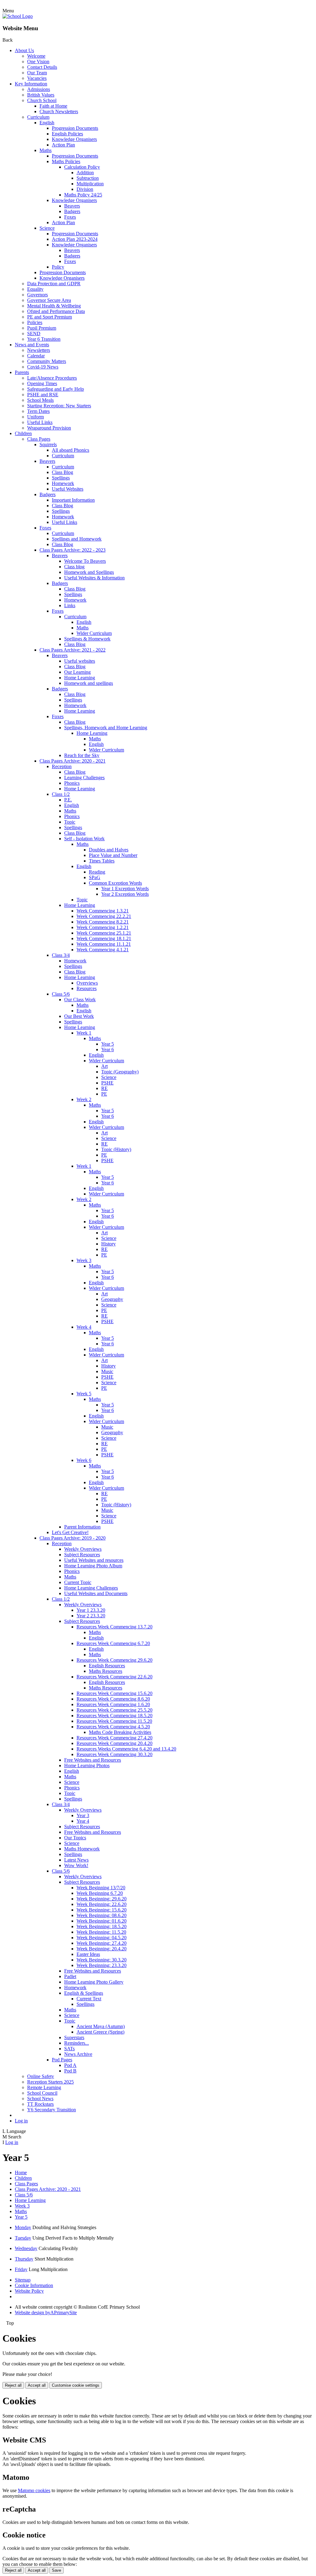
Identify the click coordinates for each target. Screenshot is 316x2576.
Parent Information (82, 1527)
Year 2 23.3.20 (91, 1616)
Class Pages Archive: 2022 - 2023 (73, 550)
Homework (63, 483)
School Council (42, 2093)
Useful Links (40, 422)
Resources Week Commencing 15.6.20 (114, 1693)
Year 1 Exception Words (125, 889)
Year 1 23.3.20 (91, 1610)
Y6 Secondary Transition (52, 2110)
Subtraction (88, 178)
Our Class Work (80, 1000)
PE (104, 1094)
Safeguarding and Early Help (56, 389)
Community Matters (47, 361)
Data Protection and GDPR (54, 284)
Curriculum (38, 117)
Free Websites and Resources (93, 1760)
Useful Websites (68, 489)
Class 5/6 (61, 994)
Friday (21, 2269)
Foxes (70, 217)
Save (56, 2570)
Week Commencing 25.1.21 (104, 933)
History (108, 1244)
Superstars (74, 2037)
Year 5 (108, 1044)
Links (70, 605)
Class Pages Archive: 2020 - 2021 (73, 761)
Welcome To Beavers (85, 561)
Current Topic (78, 1582)
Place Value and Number (113, 855)
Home (21, 2173)
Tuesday (23, 2238)
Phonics (72, 783)
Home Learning (80, 678)
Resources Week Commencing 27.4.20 (114, 1738)
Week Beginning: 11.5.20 (101, 1932)
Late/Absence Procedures (52, 378)
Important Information (73, 500)
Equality (35, 289)
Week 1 (84, 1033)
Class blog (74, 567)
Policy (58, 267)
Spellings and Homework (77, 539)
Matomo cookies (34, 2490)
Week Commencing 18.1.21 (104, 938)
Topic (70, 822)
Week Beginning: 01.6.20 (102, 1921)
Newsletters (39, 350)
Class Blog (62, 472)
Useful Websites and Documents (96, 1593)
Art (104, 1066)
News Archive (78, 2054)
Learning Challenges (84, 778)
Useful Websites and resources (94, 1560)
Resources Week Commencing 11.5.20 (114, 1721)
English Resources (107, 1666)
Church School (42, 100)
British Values (41, 95)
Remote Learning (44, 2087)
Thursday (24, 2259)
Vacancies (37, 78)
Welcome (36, 56)
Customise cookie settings (76, 2385)
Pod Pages (62, 2060)
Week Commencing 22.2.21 (104, 916)
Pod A (70, 2065)
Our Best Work (79, 1016)
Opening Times (42, 383)
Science (47, 228)
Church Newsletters (59, 111)
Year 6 (108, 1049)
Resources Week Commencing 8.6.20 (113, 1699)
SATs (69, 2049)
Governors (37, 295)
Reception (62, 766)
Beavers (72, 206)
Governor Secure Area (49, 300)
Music (107, 1371)
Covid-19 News (43, 367)
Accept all (37, 2385)
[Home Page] (18, 16)
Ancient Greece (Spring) (100, 2032)
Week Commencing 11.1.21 (104, 944)
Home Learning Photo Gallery (94, 1982)
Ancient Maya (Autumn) (101, 2026)
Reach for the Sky (82, 755)
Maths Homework (82, 1849)
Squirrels (48, 444)
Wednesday (26, 2248)
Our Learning (77, 672)
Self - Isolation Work (84, 839)
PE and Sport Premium (50, 317)
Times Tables (102, 861)
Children (23, 433)
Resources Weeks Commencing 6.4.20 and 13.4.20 (126, 1749)
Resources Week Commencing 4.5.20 (113, 1727)
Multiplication (90, 184)
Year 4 (83, 1821)
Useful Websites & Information (94, 578)
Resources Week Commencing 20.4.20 (114, 1743)
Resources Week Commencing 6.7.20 (113, 1643)
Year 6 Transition (44, 339)
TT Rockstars (40, 2104)
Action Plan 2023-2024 (75, 239)
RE (104, 1088)
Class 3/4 (61, 955)
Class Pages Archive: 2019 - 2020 (73, 1538)
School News (40, 2099)
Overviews (87, 983)
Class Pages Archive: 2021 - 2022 (73, 650)
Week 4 (84, 1327)
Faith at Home (53, 106)
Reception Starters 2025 (50, 2082)
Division (85, 189)
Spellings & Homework (87, 639)
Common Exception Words (115, 883)
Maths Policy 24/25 (83, 195)
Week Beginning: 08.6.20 (102, 1915)
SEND (34, 333)
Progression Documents (75, 128)
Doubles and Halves (109, 850)
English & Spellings (84, 1993)
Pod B (70, 2071)
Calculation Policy (82, 167)
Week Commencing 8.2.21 (103, 922)
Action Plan (63, 145)
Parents (22, 372)
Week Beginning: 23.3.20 (102, 1965)
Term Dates (38, 411)
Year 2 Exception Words (125, 894)
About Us (24, 50)
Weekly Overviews (83, 1549)
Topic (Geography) (120, 1072)
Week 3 (84, 1260)
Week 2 (84, 1099)
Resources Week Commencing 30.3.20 (114, 1754)
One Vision (38, 62)
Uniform (35, 417)
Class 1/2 (61, 794)
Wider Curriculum (94, 633)
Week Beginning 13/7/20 (101, 1888)
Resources (87, 988)
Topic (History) (116, 1149)
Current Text (89, 1999)
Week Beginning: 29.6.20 (102, 1899)
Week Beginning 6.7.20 (100, 1893)
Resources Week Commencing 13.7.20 (114, 1627)
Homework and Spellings (89, 572)
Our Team (37, 73)
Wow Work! (76, 1865)
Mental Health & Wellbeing (54, 306)
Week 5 (84, 1394)
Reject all (13, 2385)
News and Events (32, 345)
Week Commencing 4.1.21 (103, 950)
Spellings (61, 478)
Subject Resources (82, 1555)
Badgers (72, 211)
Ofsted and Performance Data (56, 311)
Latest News (76, 1860)
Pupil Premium (42, 328)
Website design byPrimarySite (46, 2313)
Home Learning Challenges (91, 1588)
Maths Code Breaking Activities (120, 1732)
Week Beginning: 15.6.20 (102, 1910)
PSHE (107, 1083)
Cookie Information (34, 2285)
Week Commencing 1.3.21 (103, 911)
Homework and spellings (89, 683)
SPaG (95, 877)
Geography (112, 1299)
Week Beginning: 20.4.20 (102, 1949)
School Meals (40, 400)
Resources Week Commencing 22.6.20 (114, 1677)
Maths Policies (66, 161)
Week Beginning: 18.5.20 (102, 1926)
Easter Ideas (88, 1954)
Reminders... (77, 2043)
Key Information (31, 84)
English (47, 123)
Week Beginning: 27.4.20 (102, 1943)
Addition (85, 173)
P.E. (68, 800)
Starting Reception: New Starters (59, 406)
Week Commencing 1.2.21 (103, 927)
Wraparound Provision (49, 428)
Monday (23, 2227)
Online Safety (41, 2076)
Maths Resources (106, 1671)
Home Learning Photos (87, 1765)
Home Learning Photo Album (93, 1566)
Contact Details (42, 67)
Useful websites (80, 661)
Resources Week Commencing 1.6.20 (113, 1704)
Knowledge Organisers (74, 139)
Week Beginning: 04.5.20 (102, 1938)
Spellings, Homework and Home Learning (106, 728)
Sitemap (23, 2280)
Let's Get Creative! (70, 1532)
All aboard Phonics (71, 450)
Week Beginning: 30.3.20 (102, 1960)
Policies (35, 322)
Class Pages (39, 439)
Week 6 (84, 1460)
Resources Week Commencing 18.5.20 (114, 1716)
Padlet (70, 1976)
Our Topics (75, 1838)
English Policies (67, 134)
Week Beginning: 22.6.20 (102, 1904)
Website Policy (29, 2291)
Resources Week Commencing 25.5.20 (114, 1710)
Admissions (39, 89)
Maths (46, 150)
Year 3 (83, 1815)
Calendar (36, 356)
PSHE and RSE (43, 395)
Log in (21, 2121)
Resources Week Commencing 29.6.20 (114, 1660)
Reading (97, 872)
